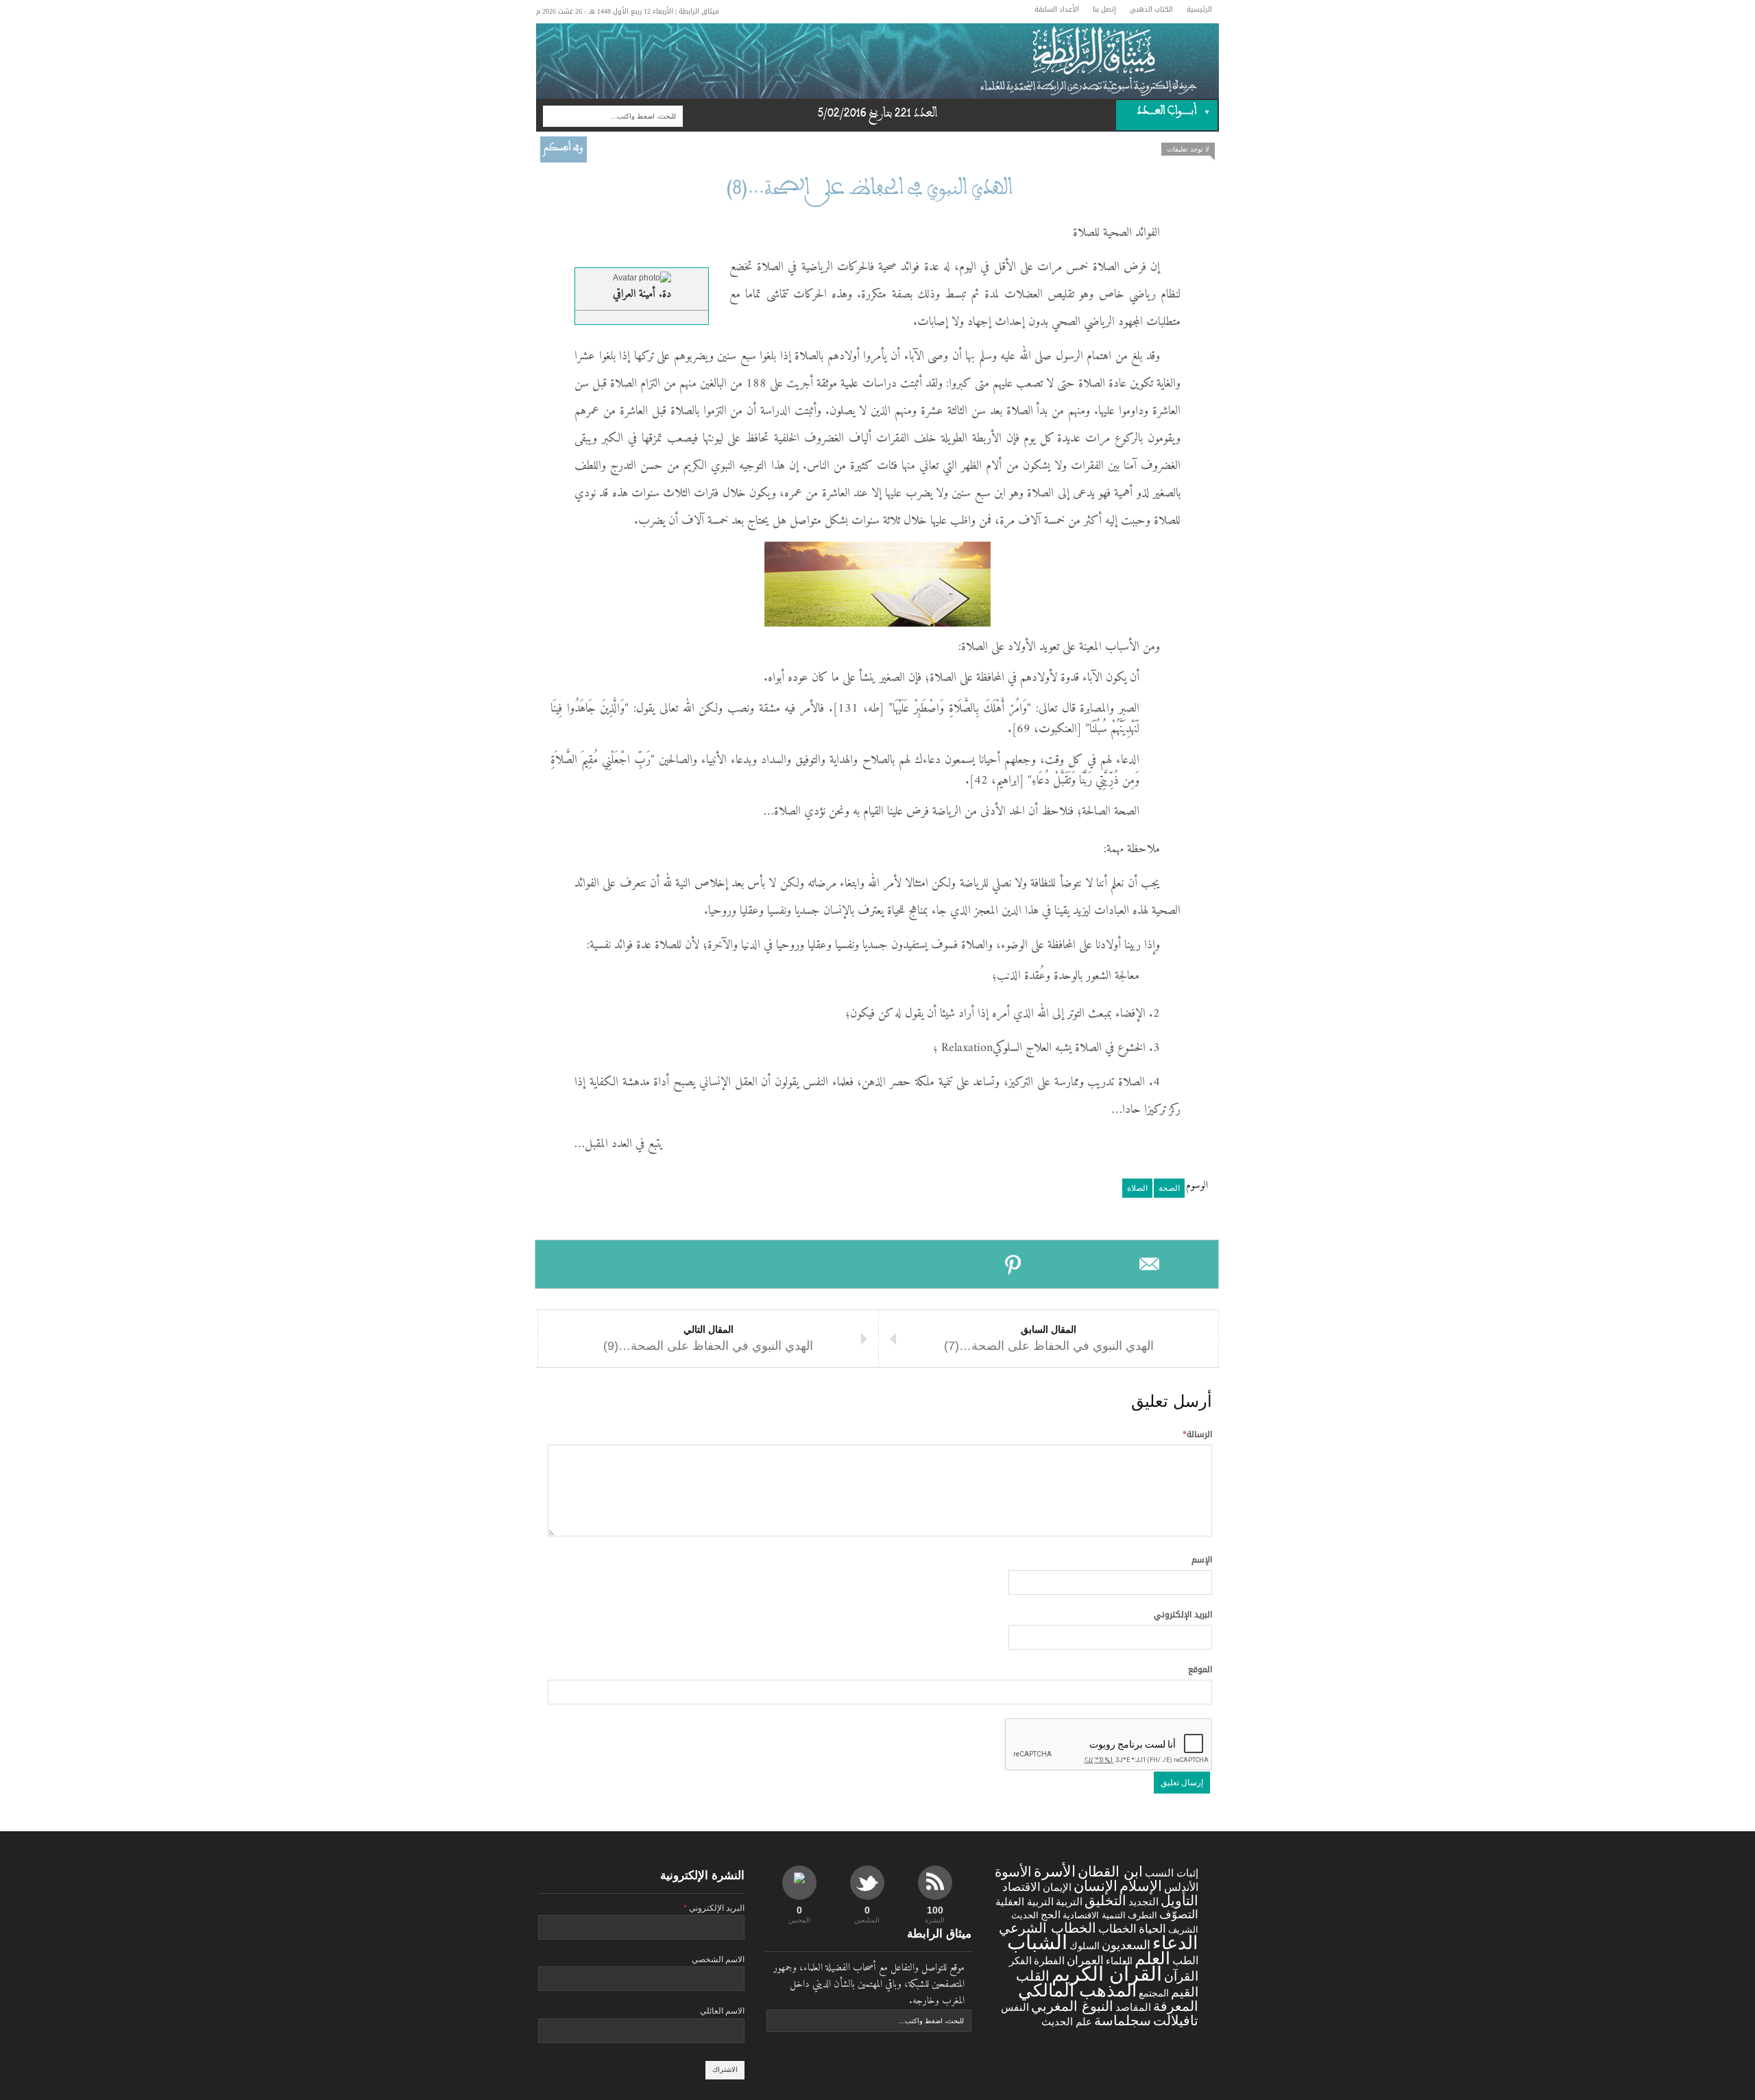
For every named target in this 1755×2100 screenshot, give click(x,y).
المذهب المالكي (1077, 1990)
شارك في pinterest (1014, 1264)
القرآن (1181, 1976)
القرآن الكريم (1107, 1974)
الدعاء (1175, 1943)
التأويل (1179, 1900)
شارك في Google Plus (876, 1264)
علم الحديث (1067, 2022)
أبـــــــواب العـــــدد (1177, 113)
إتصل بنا (1104, 9)
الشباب (1037, 1942)
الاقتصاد (1021, 1887)
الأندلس (1181, 1887)
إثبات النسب (1172, 1873)
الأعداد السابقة (1057, 9)
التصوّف (1179, 1915)
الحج (1051, 1915)
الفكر (1020, 1961)
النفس (1015, 2007)
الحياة (1152, 1929)
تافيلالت (1176, 2020)
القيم (1185, 1992)
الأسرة (1055, 1871)
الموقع (1200, 1669)
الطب (1185, 1960)
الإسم (1202, 1560)
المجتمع (1154, 1993)
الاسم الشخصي (718, 1959)
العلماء (1119, 1961)
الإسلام (1141, 1886)
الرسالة (1197, 1434)
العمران (1085, 1960)
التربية (1069, 1902)
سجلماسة (1123, 2020)
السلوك (1085, 1946)
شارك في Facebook (604, 1264)
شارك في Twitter (740, 1264)
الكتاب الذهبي (1151, 9)
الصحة (1169, 1188)
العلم (1152, 1958)
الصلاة (1137, 1188)
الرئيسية (1199, 9)
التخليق (1105, 1900)
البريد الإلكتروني (1183, 1615)
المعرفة (1176, 2006)
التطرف (1142, 1915)
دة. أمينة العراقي (642, 294)
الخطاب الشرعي (1048, 1928)
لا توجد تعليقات (1188, 149)
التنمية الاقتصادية (1094, 1915)
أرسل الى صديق (1150, 1264)
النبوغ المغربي (1072, 2006)
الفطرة (1049, 1961)
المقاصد (1133, 2007)
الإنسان (1096, 1886)
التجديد (1143, 1902)
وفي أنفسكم (564, 149)
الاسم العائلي (722, 2011)
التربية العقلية (1025, 1902)
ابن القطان (1110, 1871)
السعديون (1126, 1945)
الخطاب (1117, 1929)
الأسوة (1013, 1871)
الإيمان (1057, 1887)
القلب (1033, 1976)
